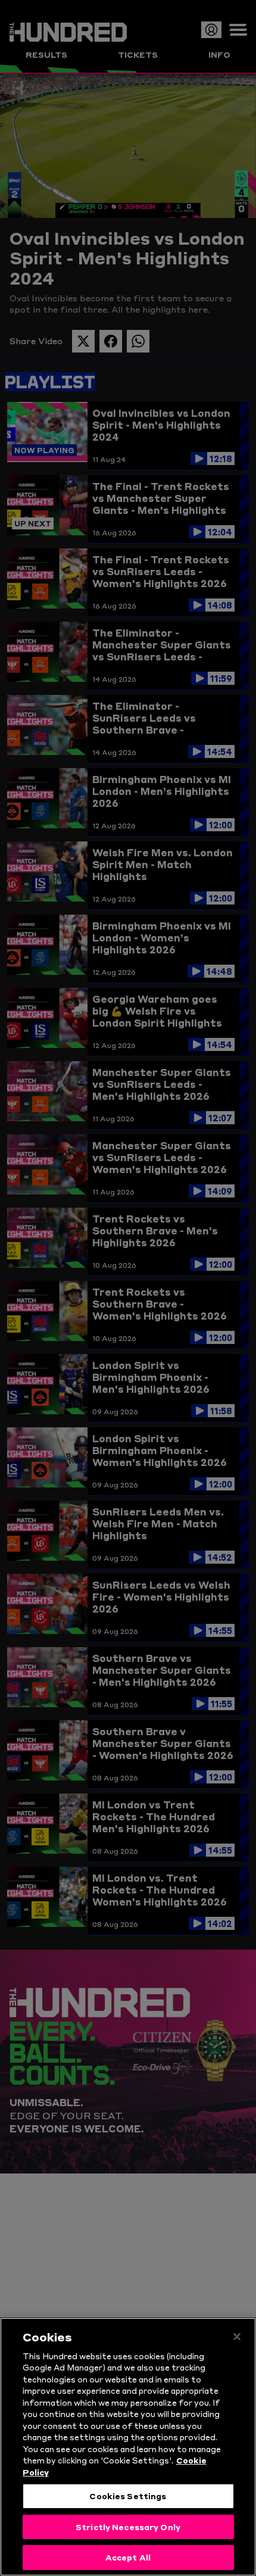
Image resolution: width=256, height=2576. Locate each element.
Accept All (128, 2557)
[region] (128, 2447)
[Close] (237, 2337)
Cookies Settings (128, 2496)
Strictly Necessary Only (128, 2527)
